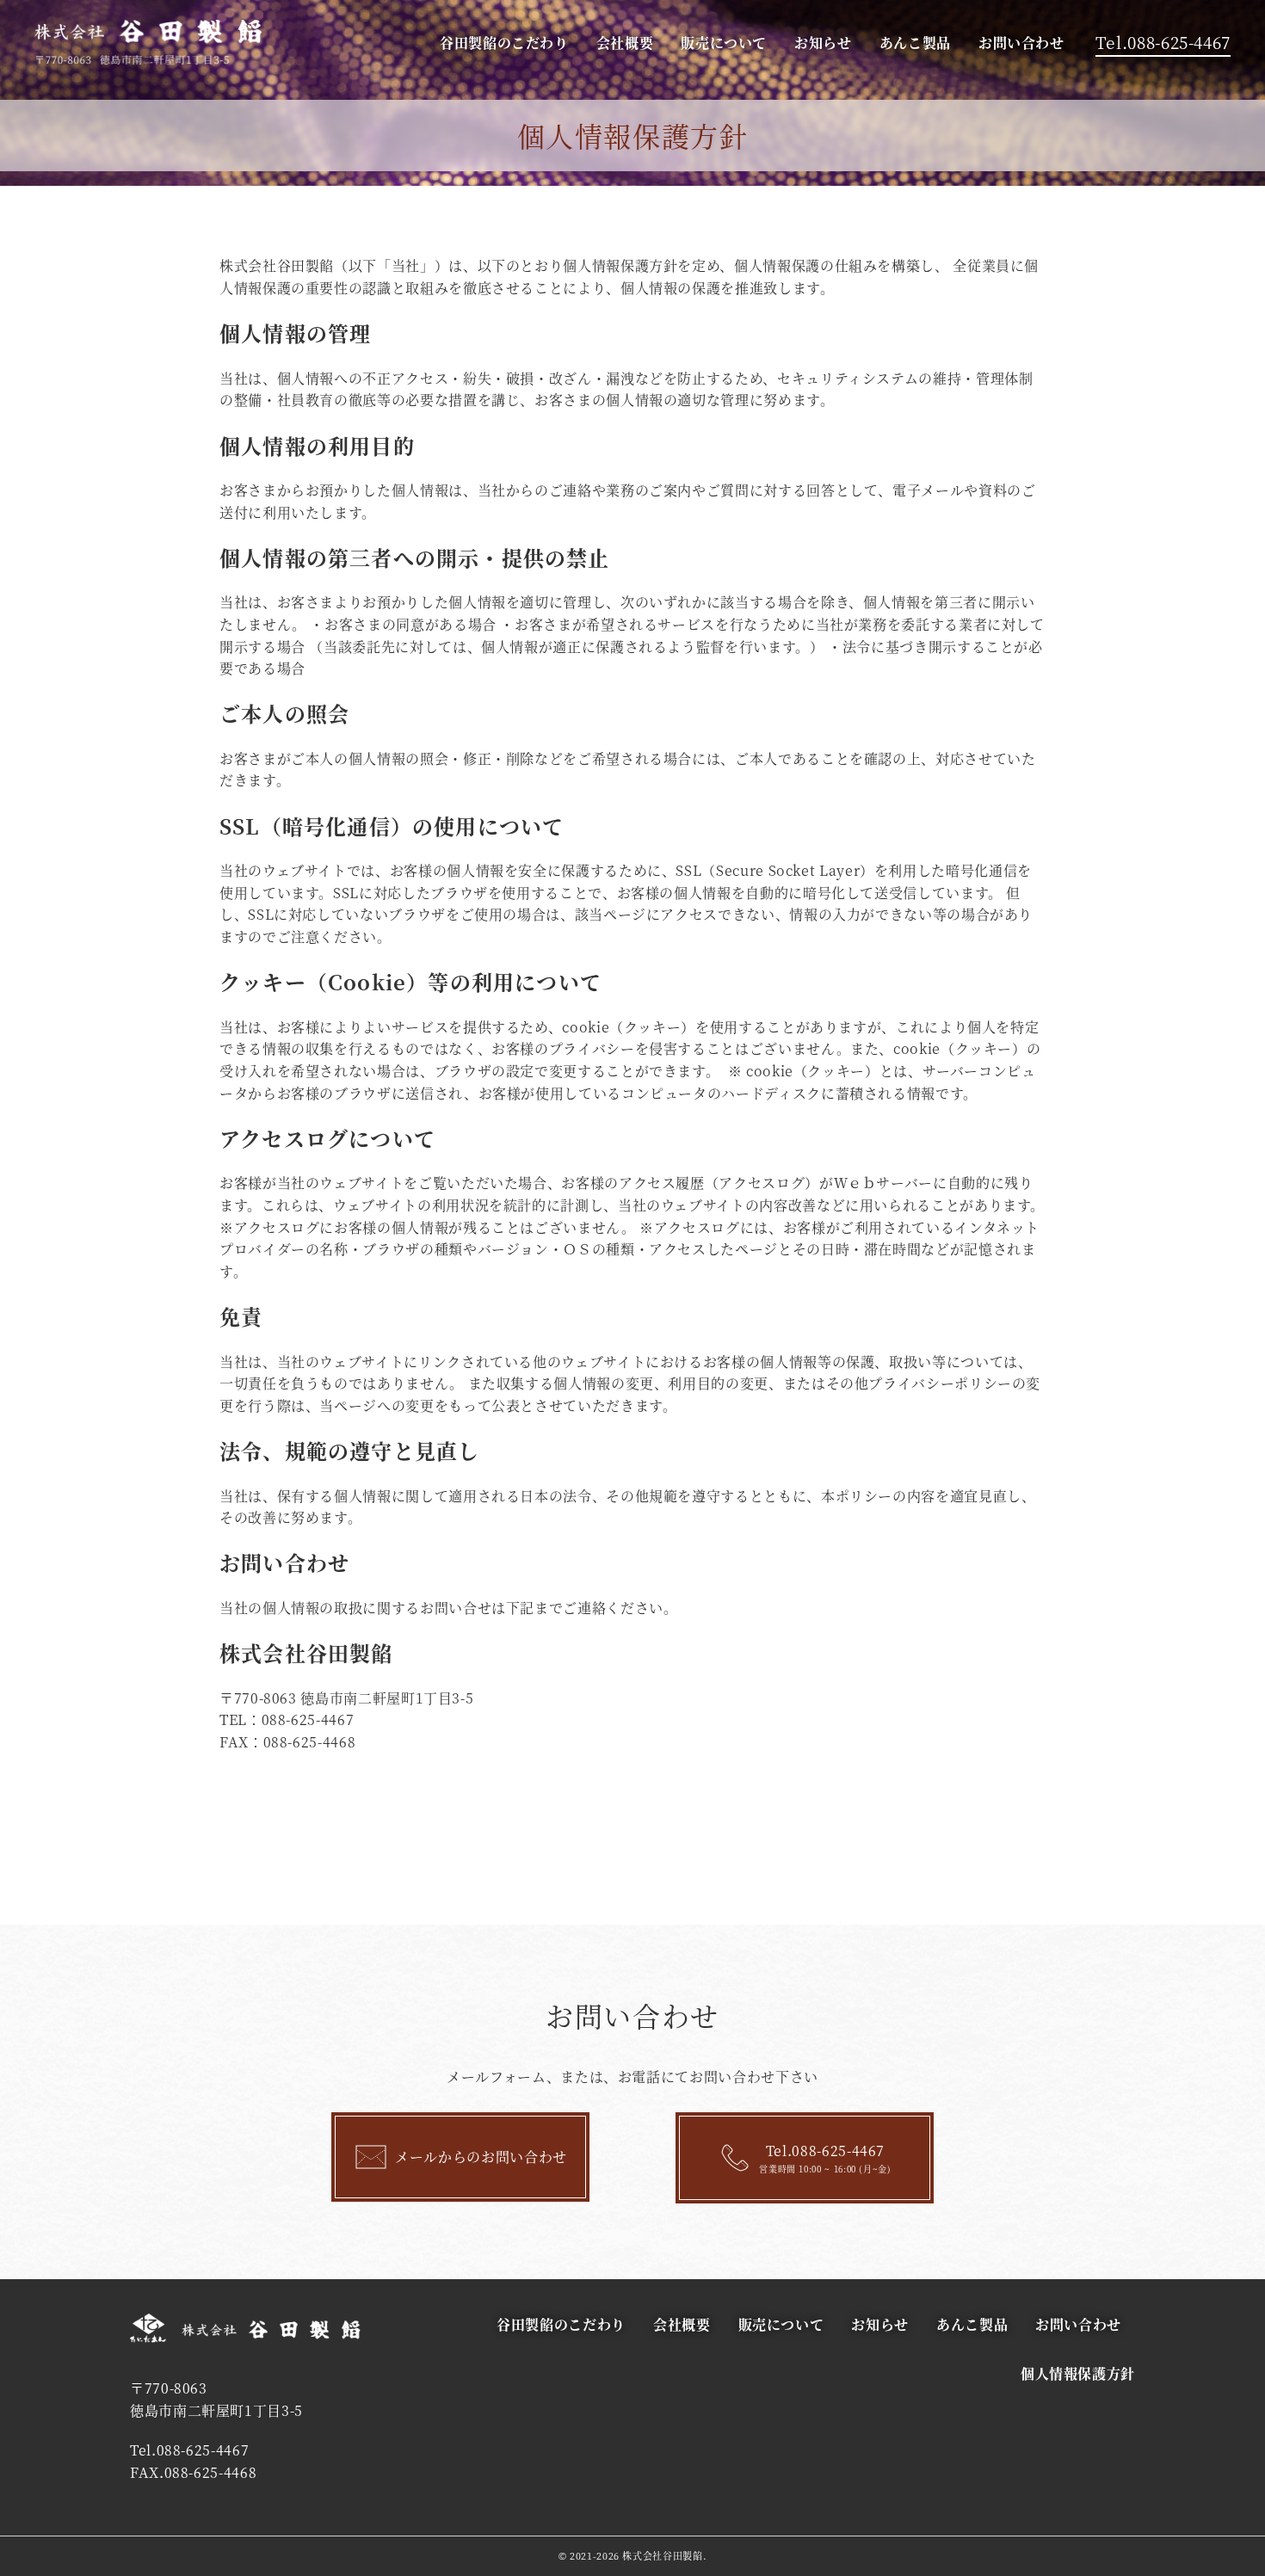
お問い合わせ (1021, 43)
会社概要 (625, 43)
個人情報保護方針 (1078, 2373)
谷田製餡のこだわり (504, 43)
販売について (724, 43)
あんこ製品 (915, 43)
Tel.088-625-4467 (1163, 42)
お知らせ (823, 43)
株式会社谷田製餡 (662, 2555)
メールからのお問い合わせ (481, 2157)
